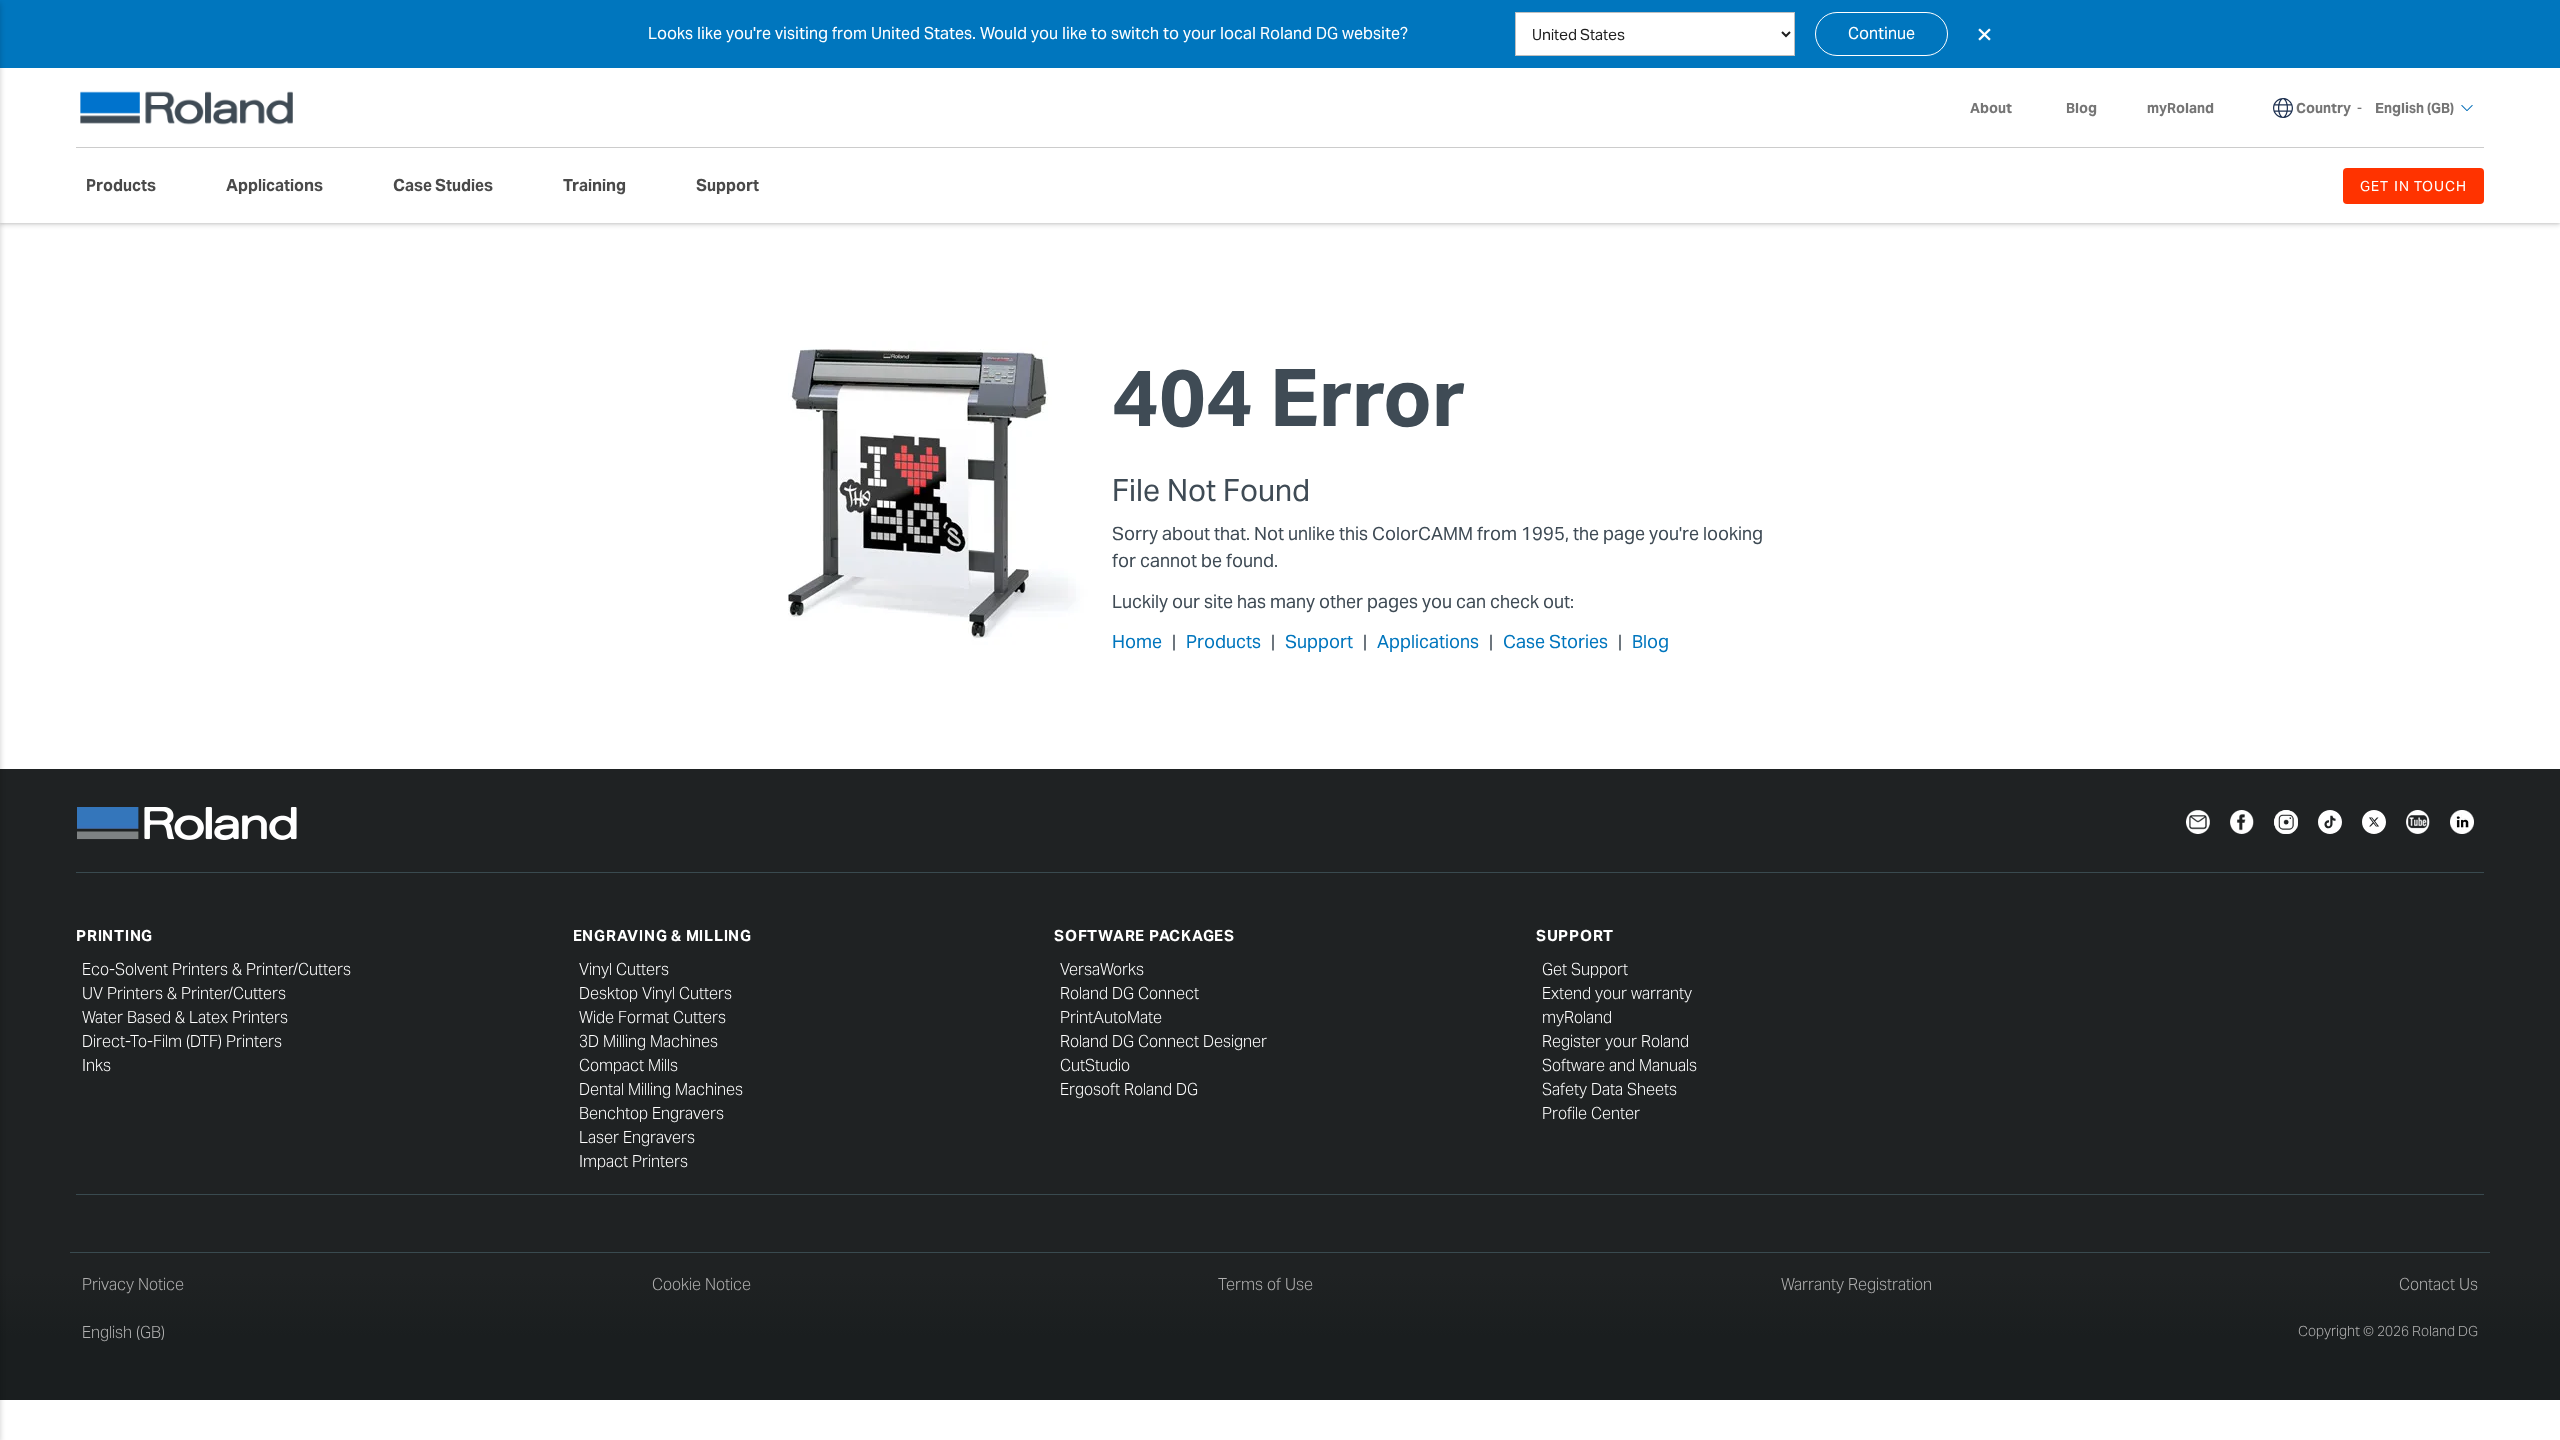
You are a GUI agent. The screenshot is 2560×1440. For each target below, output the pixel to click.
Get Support (1585, 969)
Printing (114, 935)
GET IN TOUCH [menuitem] (2413, 186)
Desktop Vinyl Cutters (655, 993)
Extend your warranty (1617, 993)
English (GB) (123, 1332)
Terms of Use (1265, 1284)
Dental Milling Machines (661, 1089)
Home (1137, 641)
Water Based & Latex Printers (185, 1017)
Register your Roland (1615, 1041)
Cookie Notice (701, 1284)
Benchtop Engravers (651, 1113)
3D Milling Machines (648, 1041)
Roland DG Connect (1129, 993)
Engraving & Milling (662, 935)
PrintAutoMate (1111, 1017)
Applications (1428, 641)
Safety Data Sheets (1609, 1089)
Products (1223, 641)
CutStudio (1095, 1065)
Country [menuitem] (2323, 108)
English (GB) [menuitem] (2414, 108)
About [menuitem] (1991, 108)
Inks (96, 1065)
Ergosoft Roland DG (1129, 1089)
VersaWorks (1102, 969)
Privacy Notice (133, 1284)
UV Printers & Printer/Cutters (184, 993)
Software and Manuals (1619, 1065)
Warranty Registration (1856, 1284)
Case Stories (1555, 641)
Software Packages (1144, 935)
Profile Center (1591, 1113)
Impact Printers (633, 1161)
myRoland (1577, 1017)
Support (1319, 641)
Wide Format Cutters (652, 1017)
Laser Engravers (637, 1137)
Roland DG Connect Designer (1163, 1041)
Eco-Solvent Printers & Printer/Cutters (216, 969)
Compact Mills (628, 1065)
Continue (1881, 33)
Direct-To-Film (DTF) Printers (182, 1041)
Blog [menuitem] (2081, 108)
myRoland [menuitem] (2180, 108)
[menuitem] (131, 186)
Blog (1650, 641)
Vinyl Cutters (624, 969)
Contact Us (2438, 1284)
